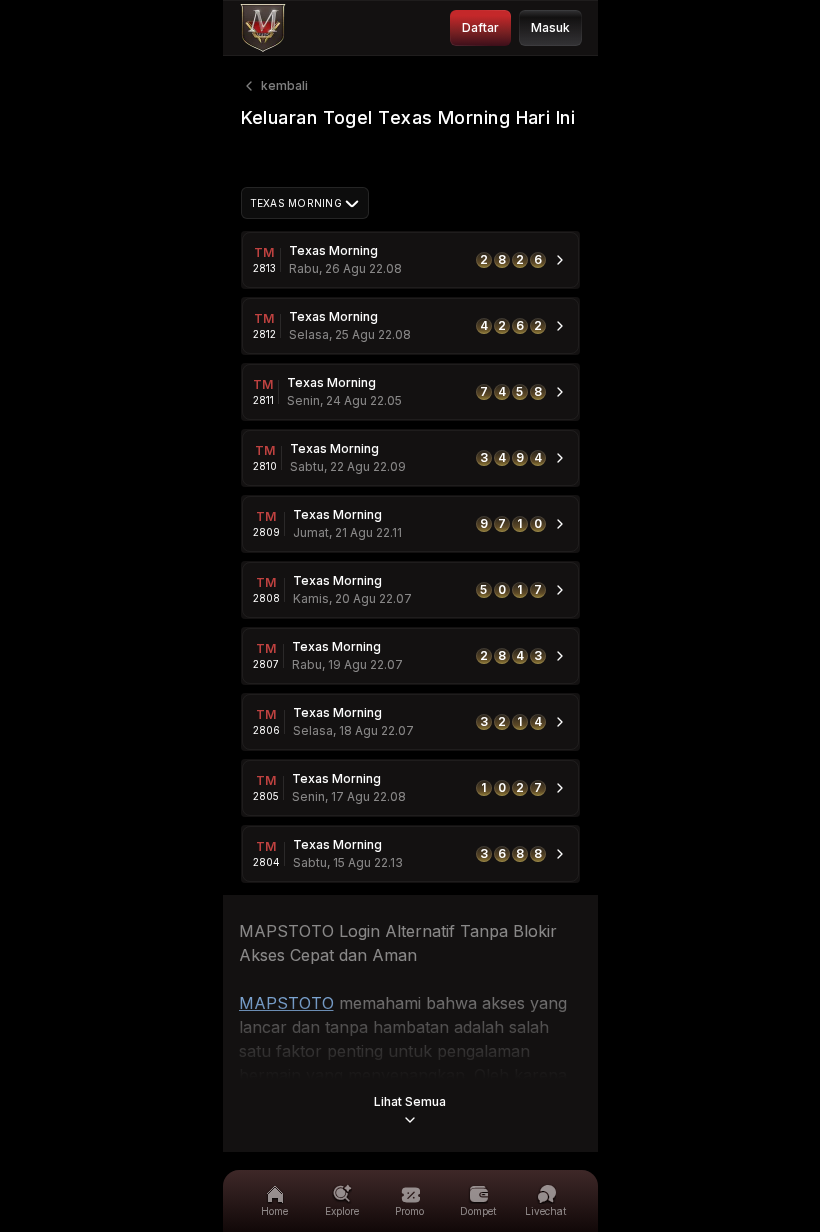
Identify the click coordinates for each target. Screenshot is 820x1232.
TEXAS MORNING (296, 203)
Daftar (480, 27)
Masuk (550, 27)
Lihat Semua (410, 1101)
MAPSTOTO (286, 1003)
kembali (284, 85)
